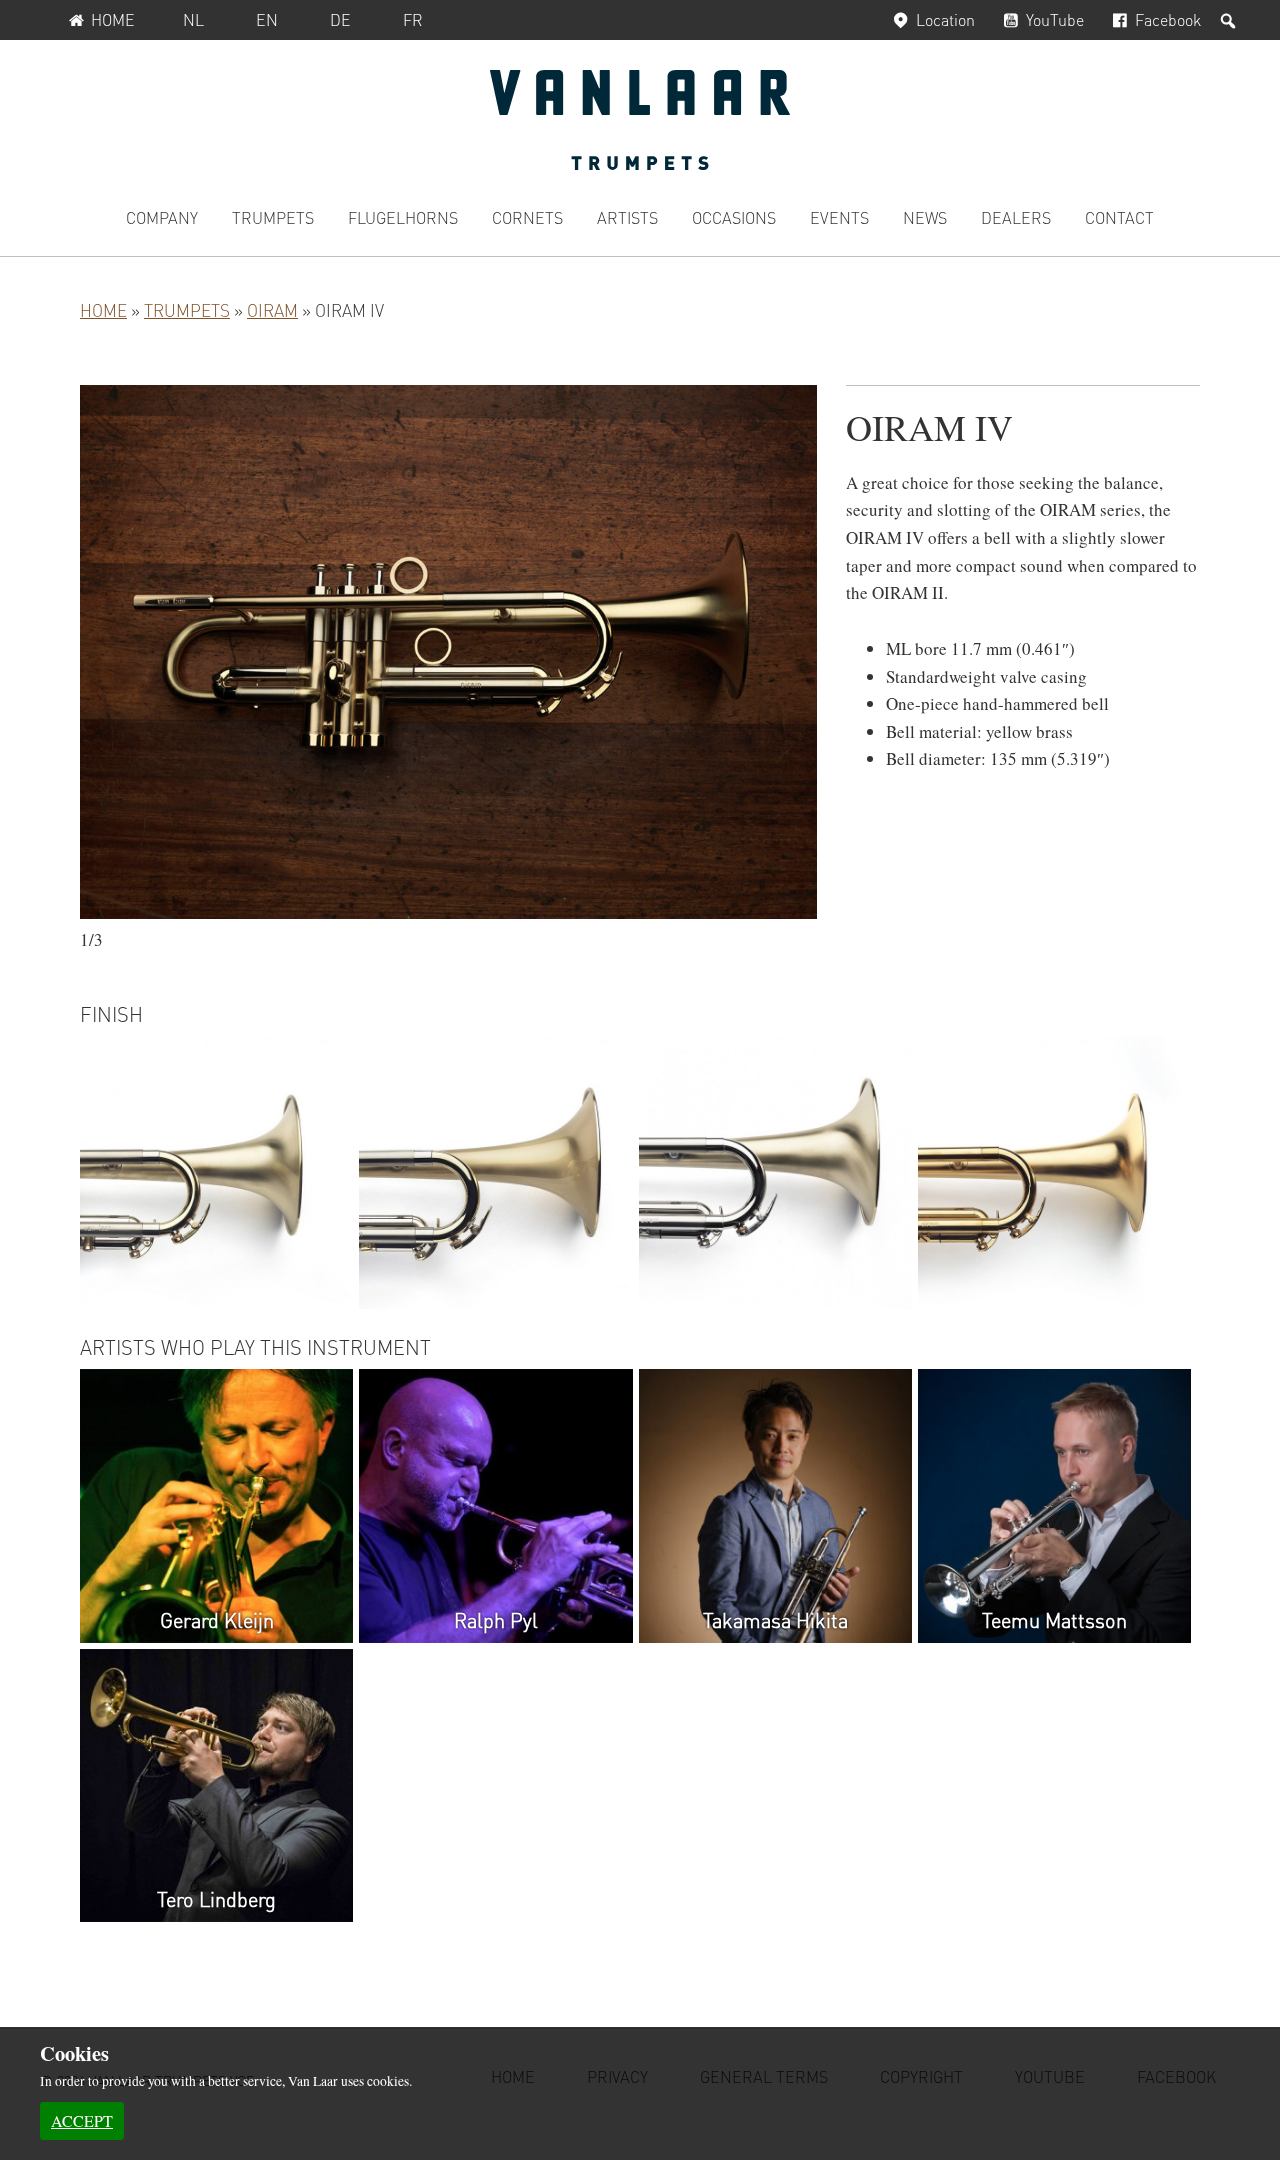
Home (113, 19)
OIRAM (272, 310)
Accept (82, 2120)
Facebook (1168, 19)
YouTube (1055, 19)
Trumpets (187, 310)
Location (945, 19)
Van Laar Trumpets (640, 120)
